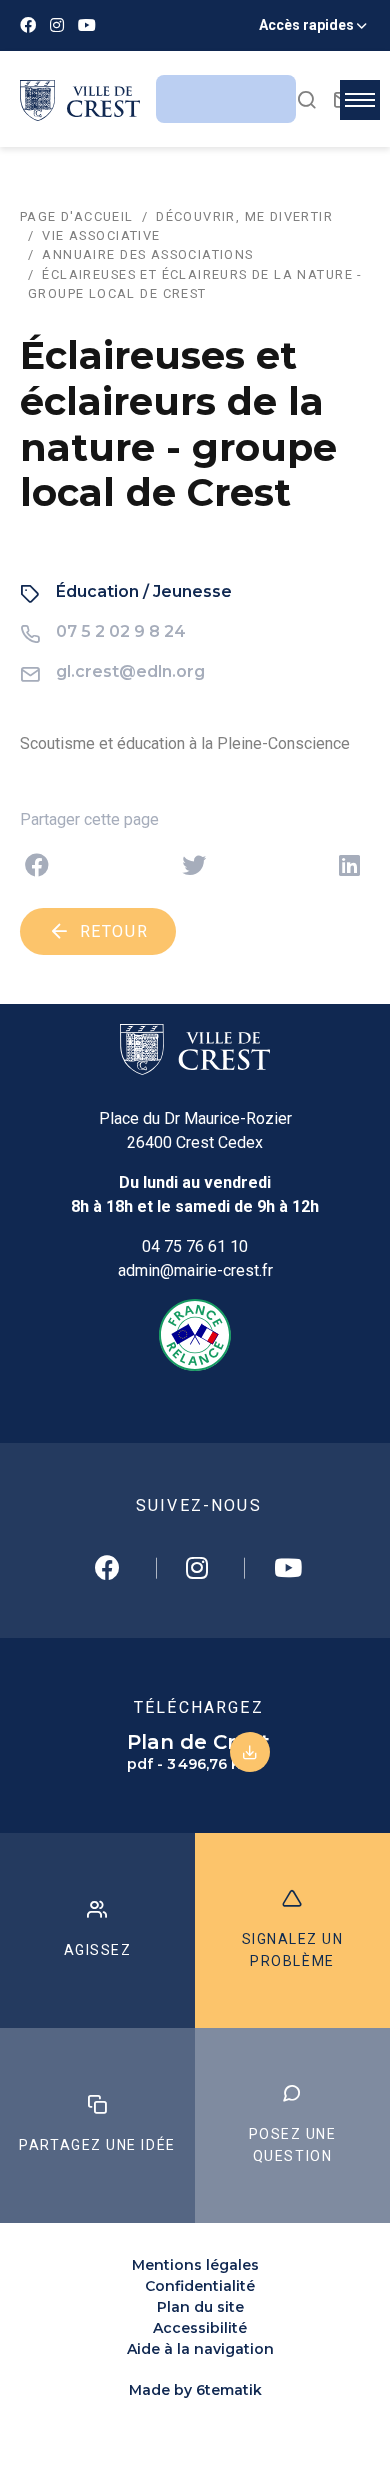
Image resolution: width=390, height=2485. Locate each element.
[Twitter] (194, 866)
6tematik (229, 2390)
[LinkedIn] (349, 866)
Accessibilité (200, 2328)
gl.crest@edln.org (130, 671)
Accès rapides (306, 25)
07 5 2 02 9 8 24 (121, 631)
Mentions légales (195, 2265)
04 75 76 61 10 (195, 1246)
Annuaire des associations (147, 254)
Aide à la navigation (200, 2349)
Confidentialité (200, 2286)
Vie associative (101, 235)
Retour (111, 931)
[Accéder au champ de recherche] (306, 99)
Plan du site (200, 2307)
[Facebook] (28, 25)
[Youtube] (87, 25)
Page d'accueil (77, 216)
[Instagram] (57, 25)
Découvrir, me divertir (244, 216)
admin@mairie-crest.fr (195, 1270)
